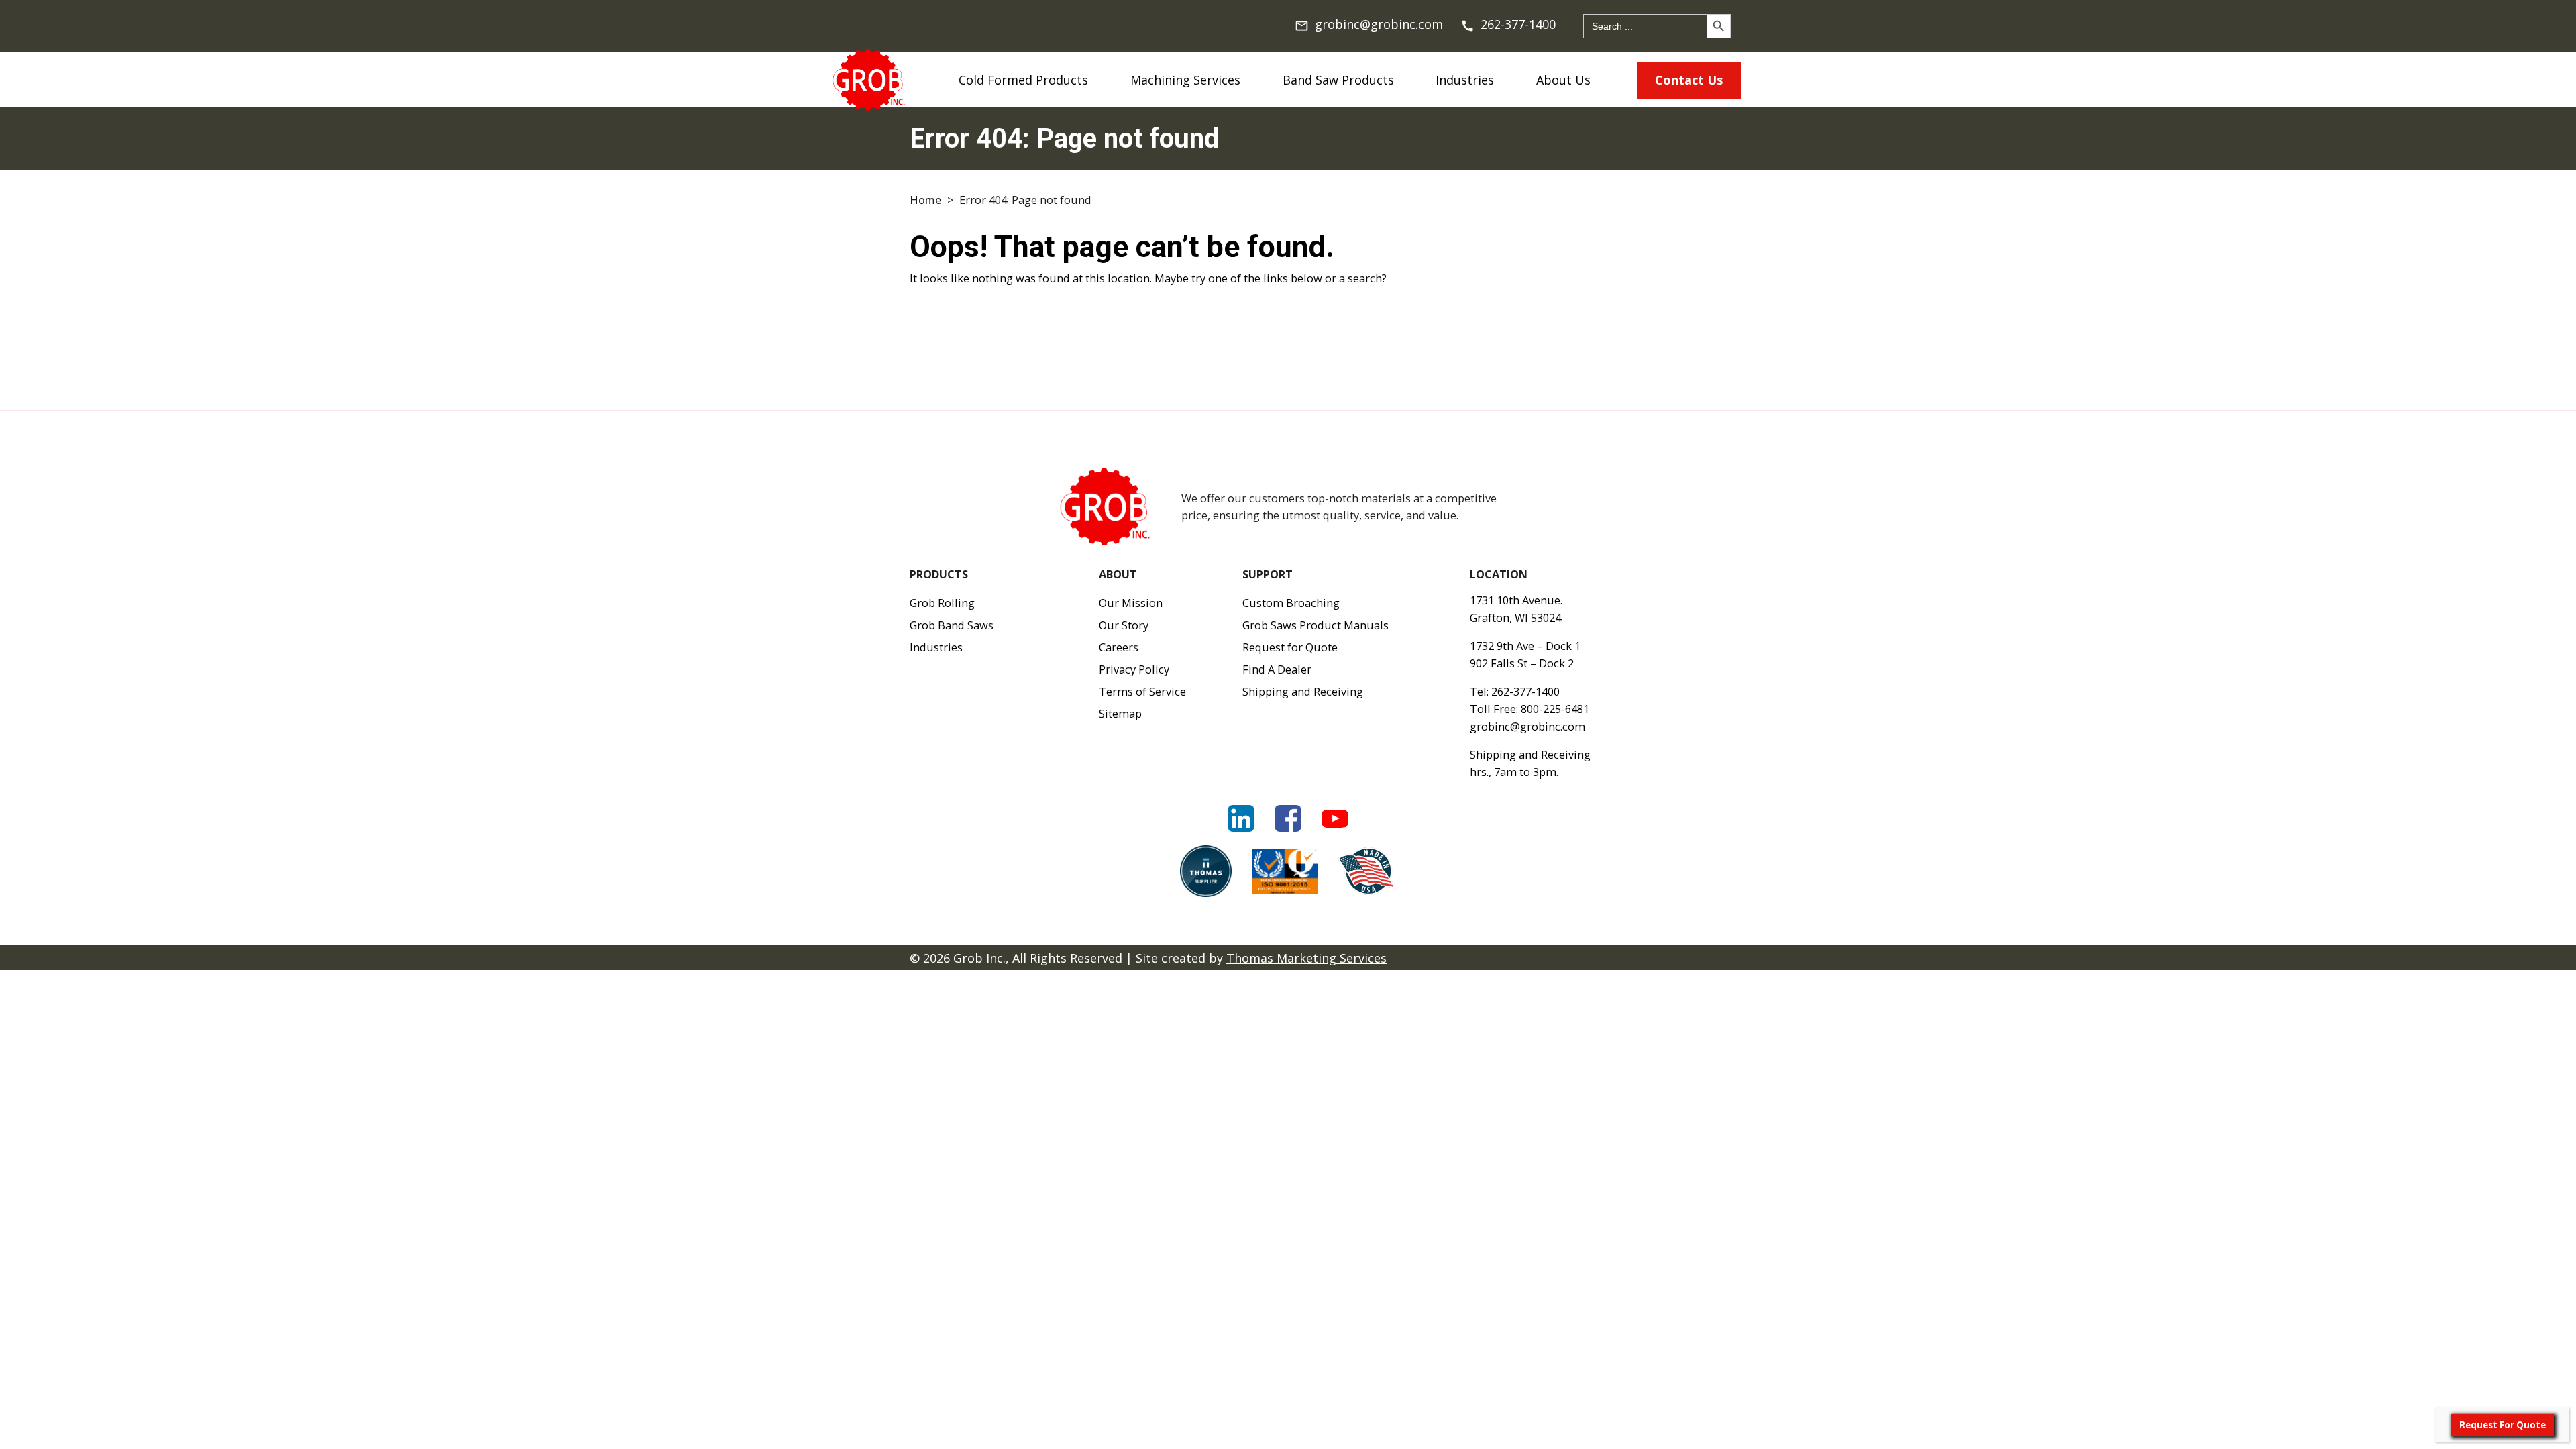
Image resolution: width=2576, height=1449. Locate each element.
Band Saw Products (1338, 80)
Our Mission (1131, 603)
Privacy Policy (1134, 669)
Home (925, 200)
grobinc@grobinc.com (1527, 726)
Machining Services (1185, 80)
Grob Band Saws (952, 625)
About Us (1563, 80)
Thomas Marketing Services (1306, 958)
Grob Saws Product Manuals (1316, 625)
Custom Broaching (1291, 603)
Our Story (1124, 625)
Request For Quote (2503, 1425)
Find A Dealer (1277, 669)
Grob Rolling (942, 603)
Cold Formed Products (1023, 80)
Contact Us (1689, 80)
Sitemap (1120, 713)
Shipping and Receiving (1303, 691)
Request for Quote (1290, 647)
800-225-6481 (1555, 709)
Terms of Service (1142, 691)
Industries (1465, 80)
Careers (1119, 647)
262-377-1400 (1525, 691)
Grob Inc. (979, 958)
